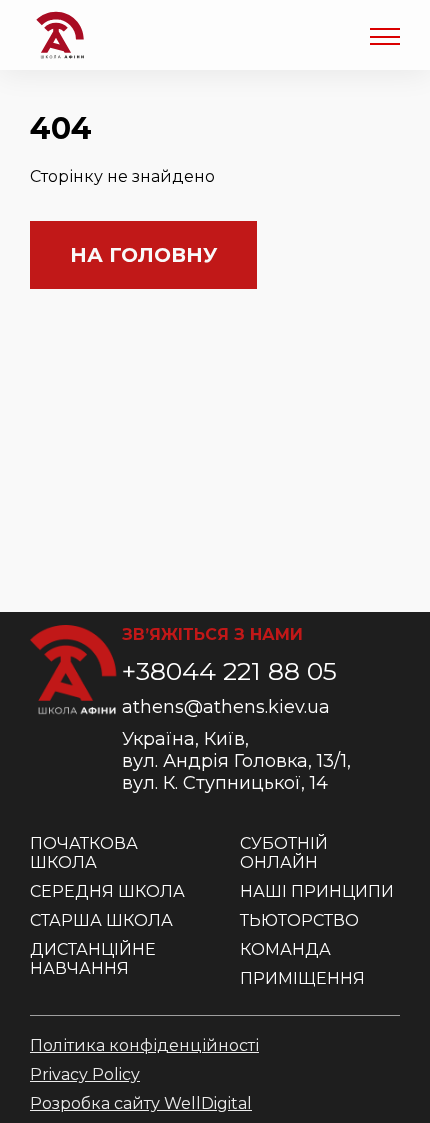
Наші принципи (317, 891)
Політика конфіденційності (144, 1045)
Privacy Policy (85, 1074)
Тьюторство (299, 920)
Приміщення (302, 978)
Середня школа (107, 891)
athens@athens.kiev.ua (226, 707)
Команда (285, 949)
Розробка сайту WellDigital (141, 1103)
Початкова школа (84, 853)
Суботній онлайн (284, 853)
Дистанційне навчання (93, 959)
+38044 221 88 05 (229, 671)
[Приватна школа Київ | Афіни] (60, 35)
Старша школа (101, 920)
